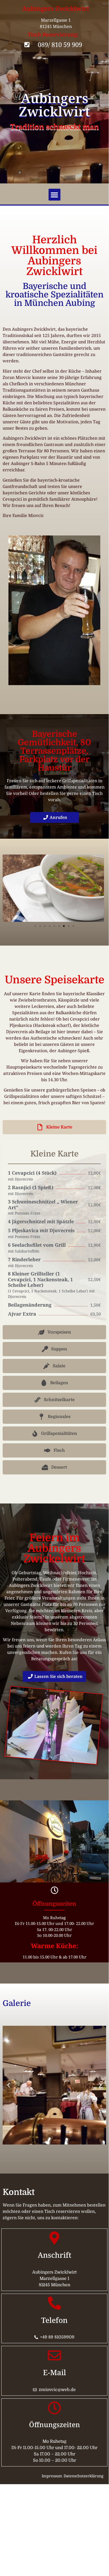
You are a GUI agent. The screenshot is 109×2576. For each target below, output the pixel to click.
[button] (54, 195)
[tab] (54, 1127)
